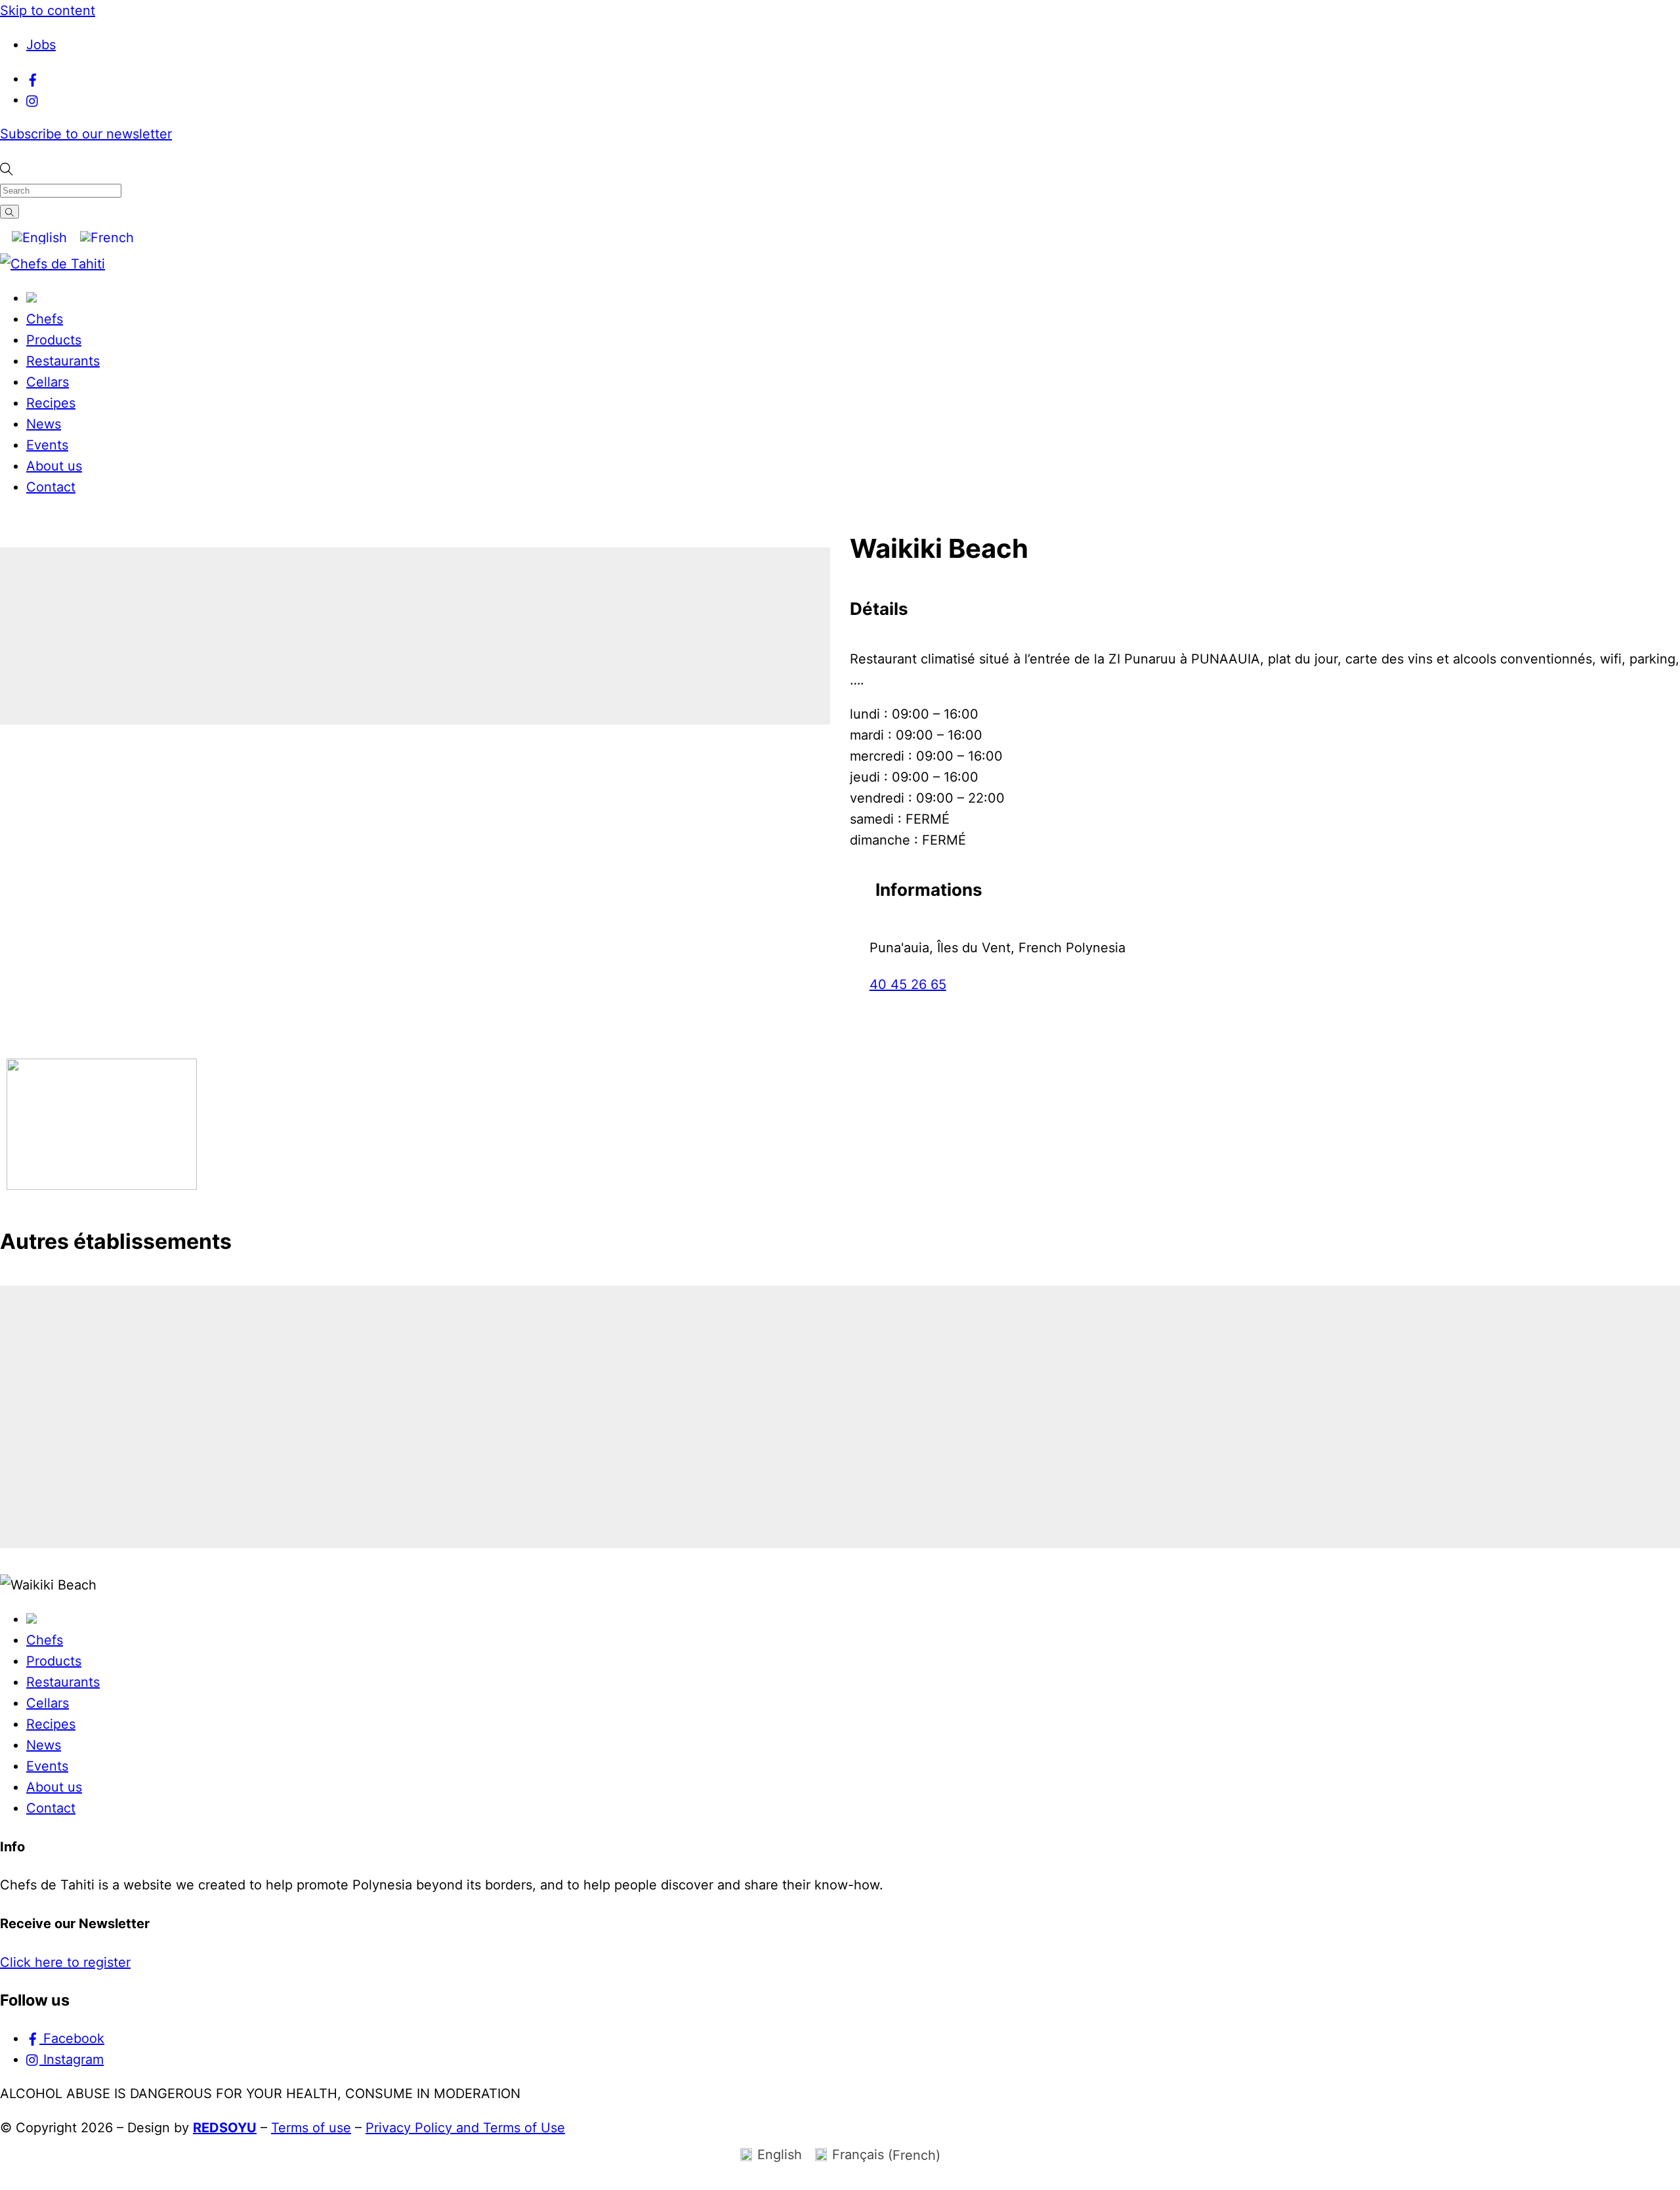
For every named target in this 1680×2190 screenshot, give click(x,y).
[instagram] (33, 100)
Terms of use (311, 2128)
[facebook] (33, 79)
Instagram (72, 2059)
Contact (51, 487)
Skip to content (48, 11)
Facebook (72, 2038)
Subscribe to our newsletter (86, 134)
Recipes (51, 403)
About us (54, 466)
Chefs (45, 319)
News (44, 424)
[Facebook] (861, 1013)
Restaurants (63, 361)
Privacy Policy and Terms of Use (465, 2128)
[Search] (10, 212)
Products (54, 340)
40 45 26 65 (908, 984)
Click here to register (65, 1962)
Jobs (41, 45)
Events (47, 445)
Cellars (48, 382)
